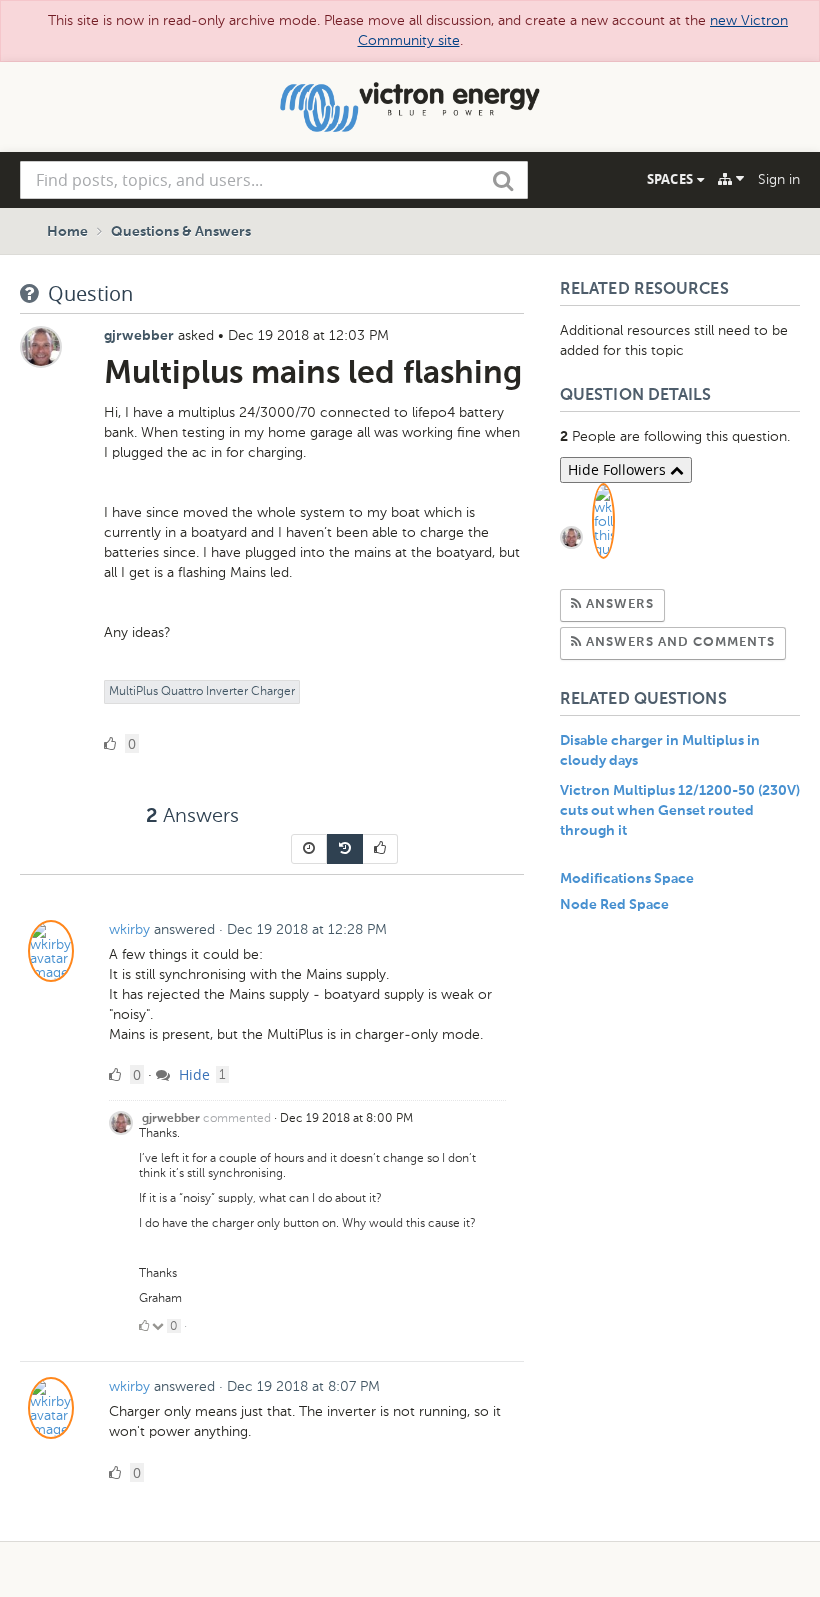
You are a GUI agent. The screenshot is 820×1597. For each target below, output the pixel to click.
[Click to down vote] (159, 1326)
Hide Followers (619, 469)
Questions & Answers (181, 232)
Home (67, 232)
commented (237, 1118)
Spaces (672, 179)
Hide (192, 1074)
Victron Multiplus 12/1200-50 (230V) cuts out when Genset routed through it (680, 811)
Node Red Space (614, 905)
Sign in (779, 179)
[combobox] (274, 180)
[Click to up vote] (144, 1326)
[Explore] (731, 179)
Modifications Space (627, 879)
